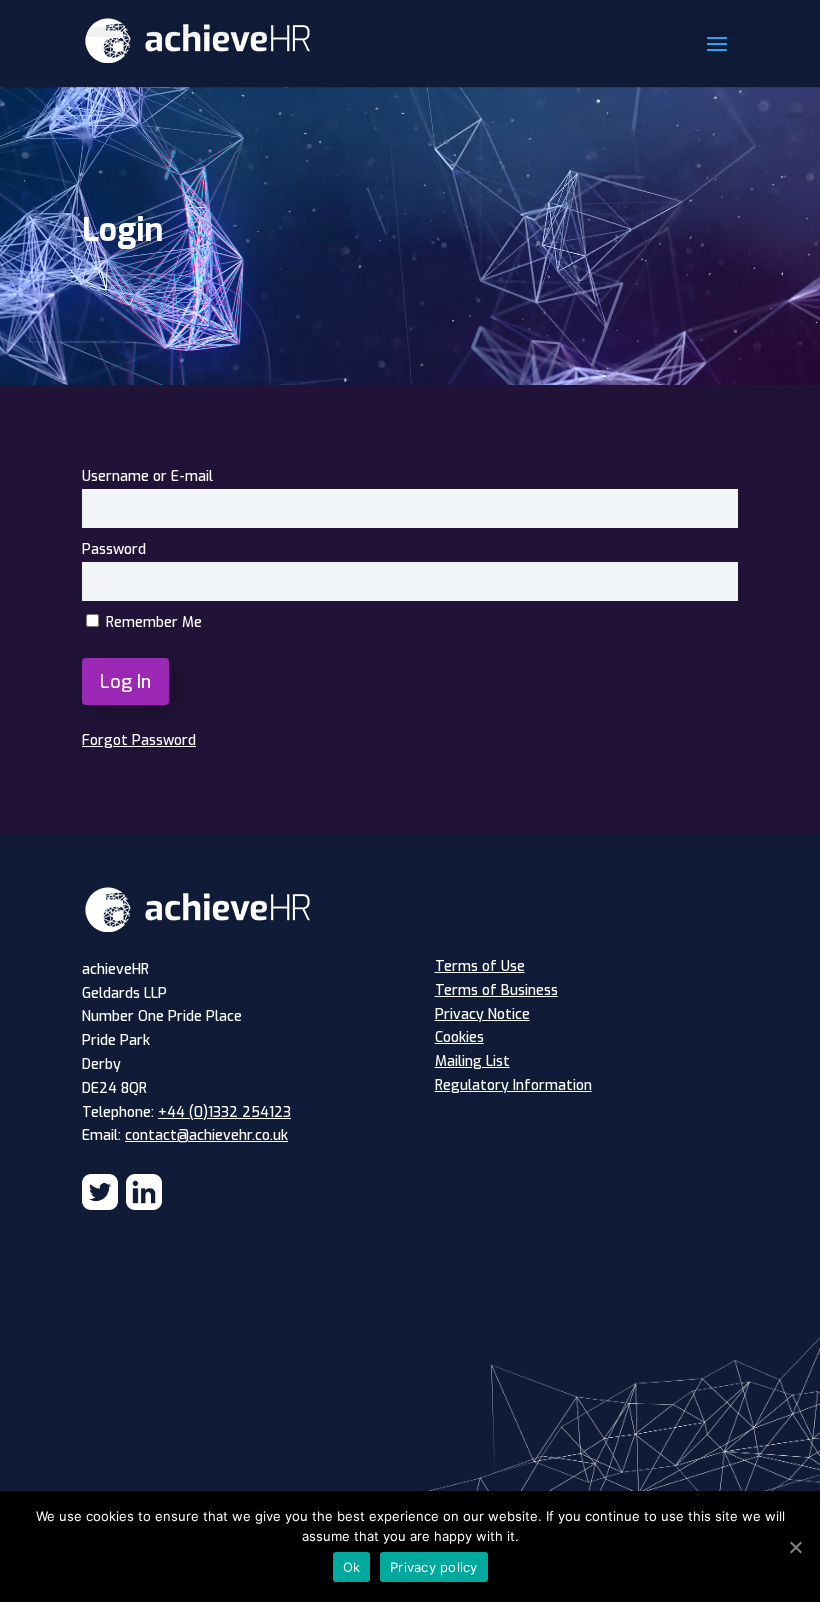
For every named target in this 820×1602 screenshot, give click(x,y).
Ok (352, 1567)
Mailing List (472, 1061)
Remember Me (152, 622)
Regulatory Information (513, 1085)
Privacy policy (434, 1567)
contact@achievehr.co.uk (206, 1135)
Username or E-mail (147, 476)
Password (114, 549)
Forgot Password (139, 740)
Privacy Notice (482, 1014)
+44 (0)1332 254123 (224, 1112)
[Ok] (795, 1547)
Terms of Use (480, 966)
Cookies (459, 1037)
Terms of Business (496, 990)
